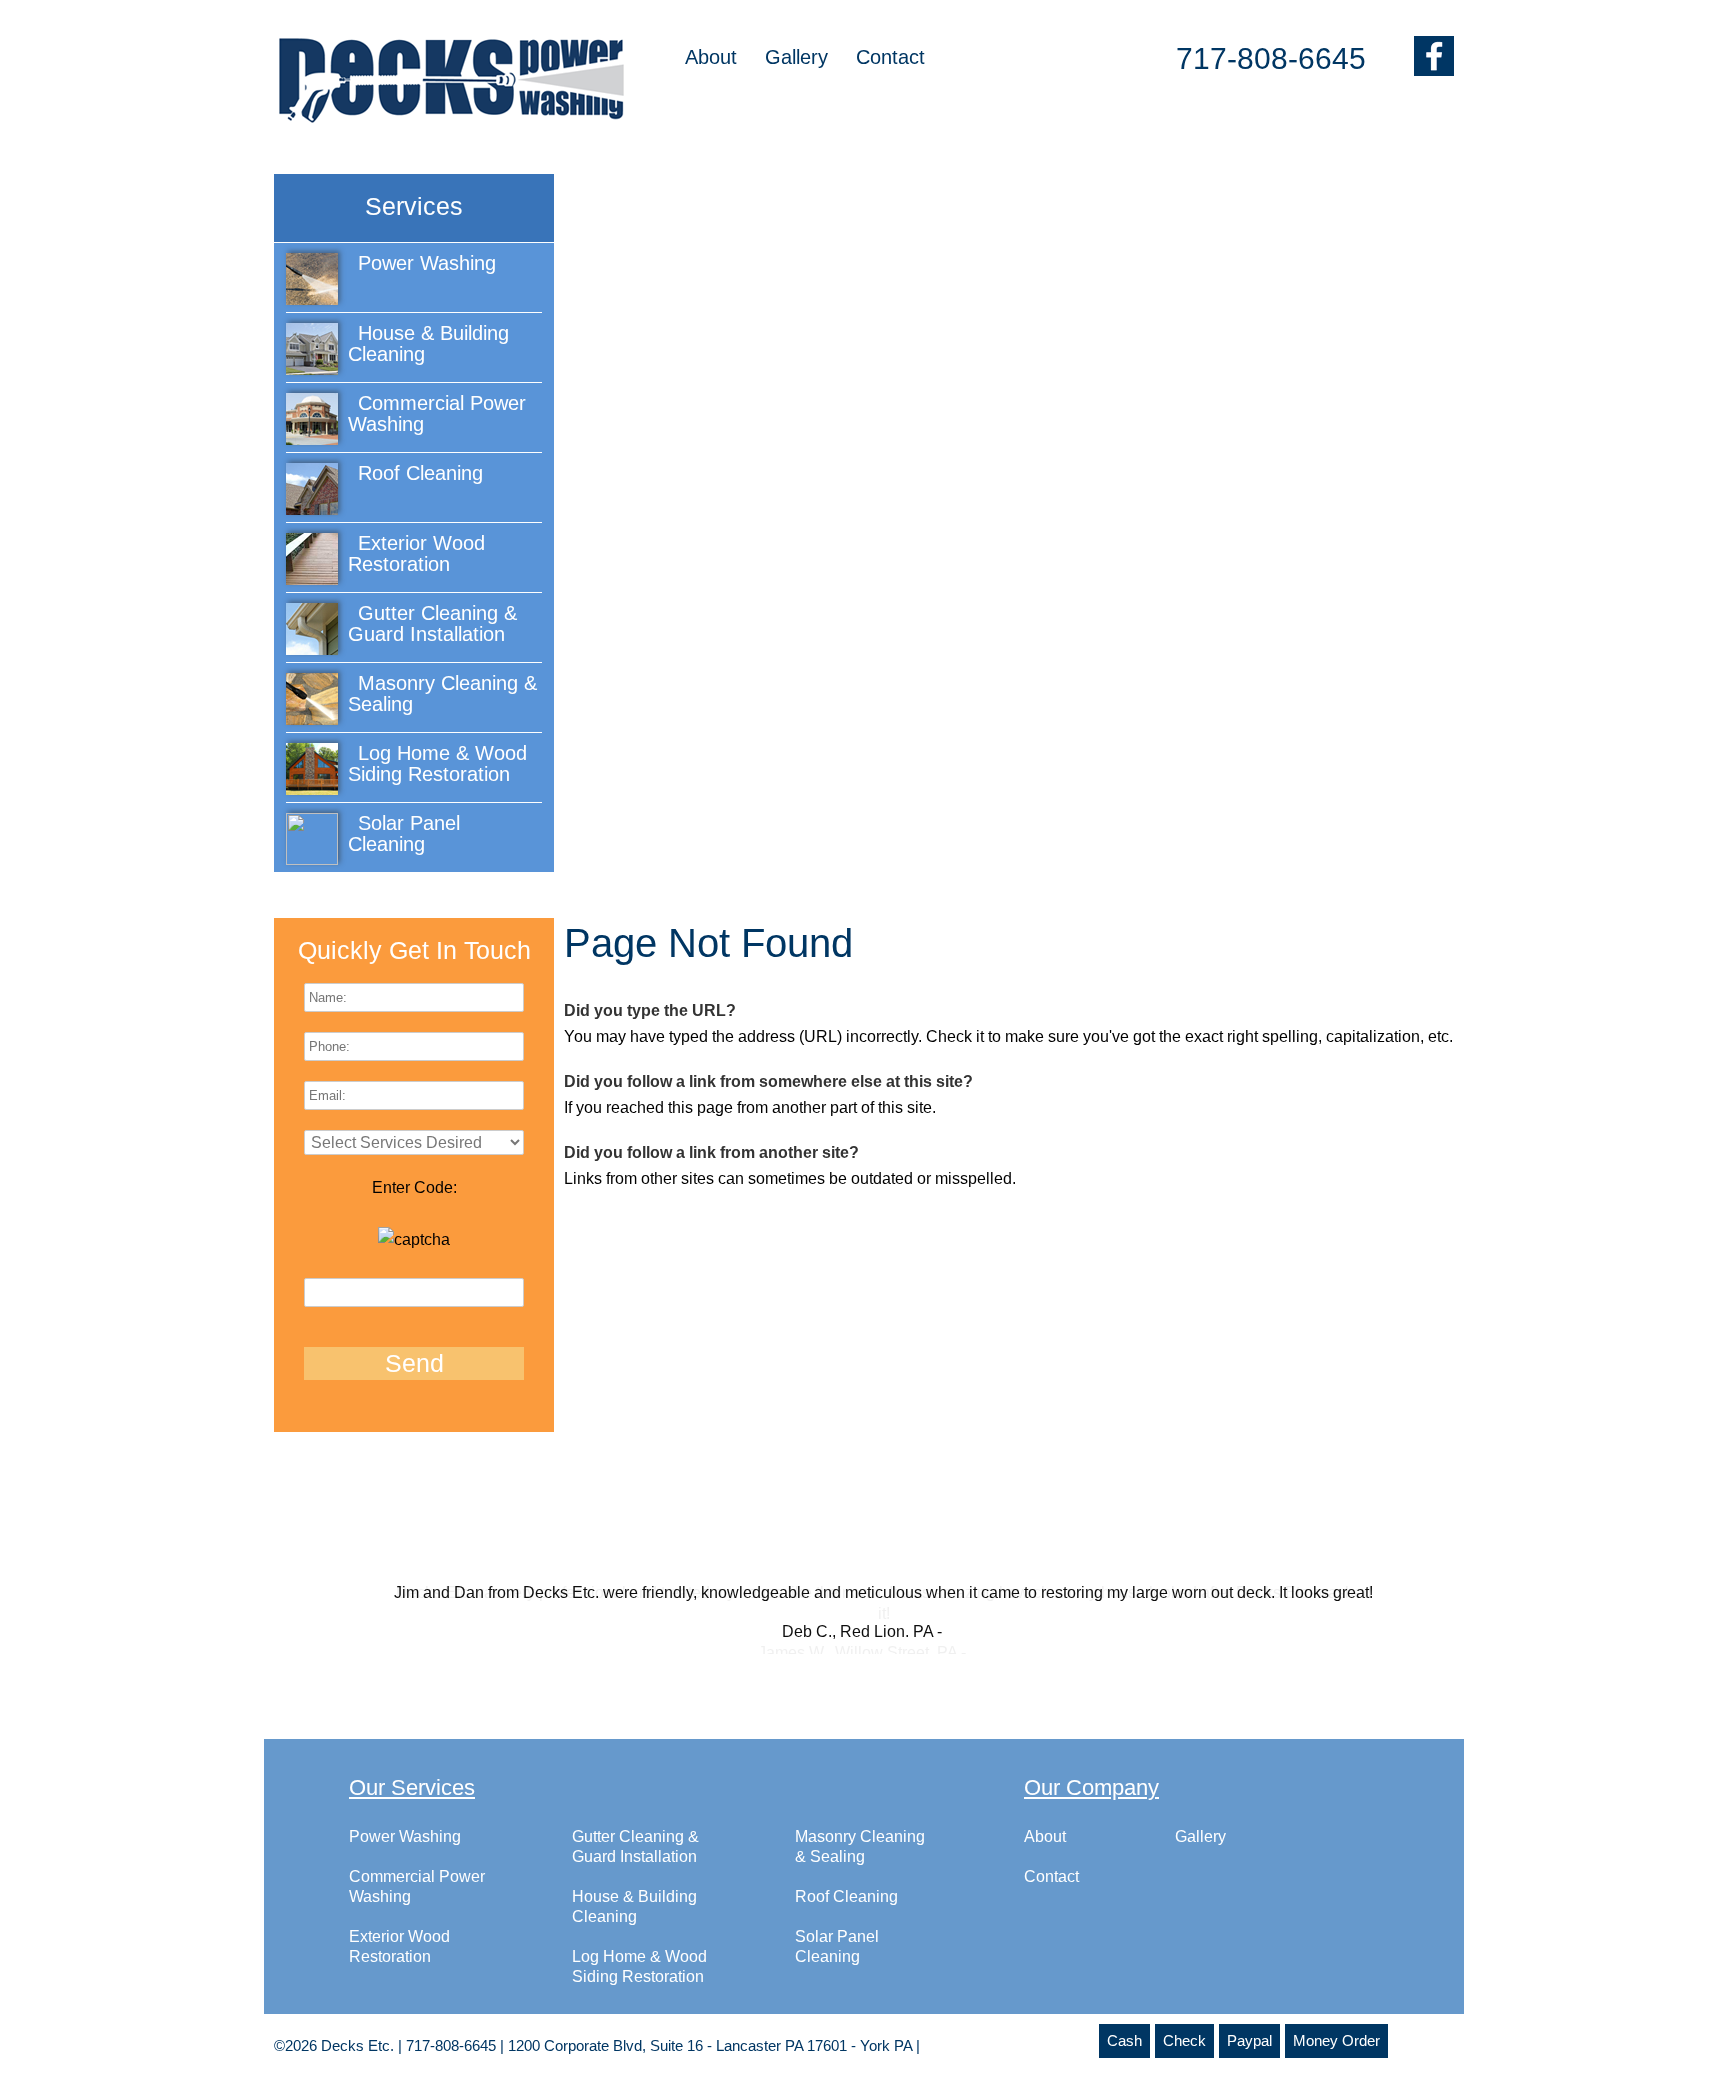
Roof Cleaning (846, 1916)
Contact (890, 57)
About (711, 57)
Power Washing (405, 1856)
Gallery (796, 57)
